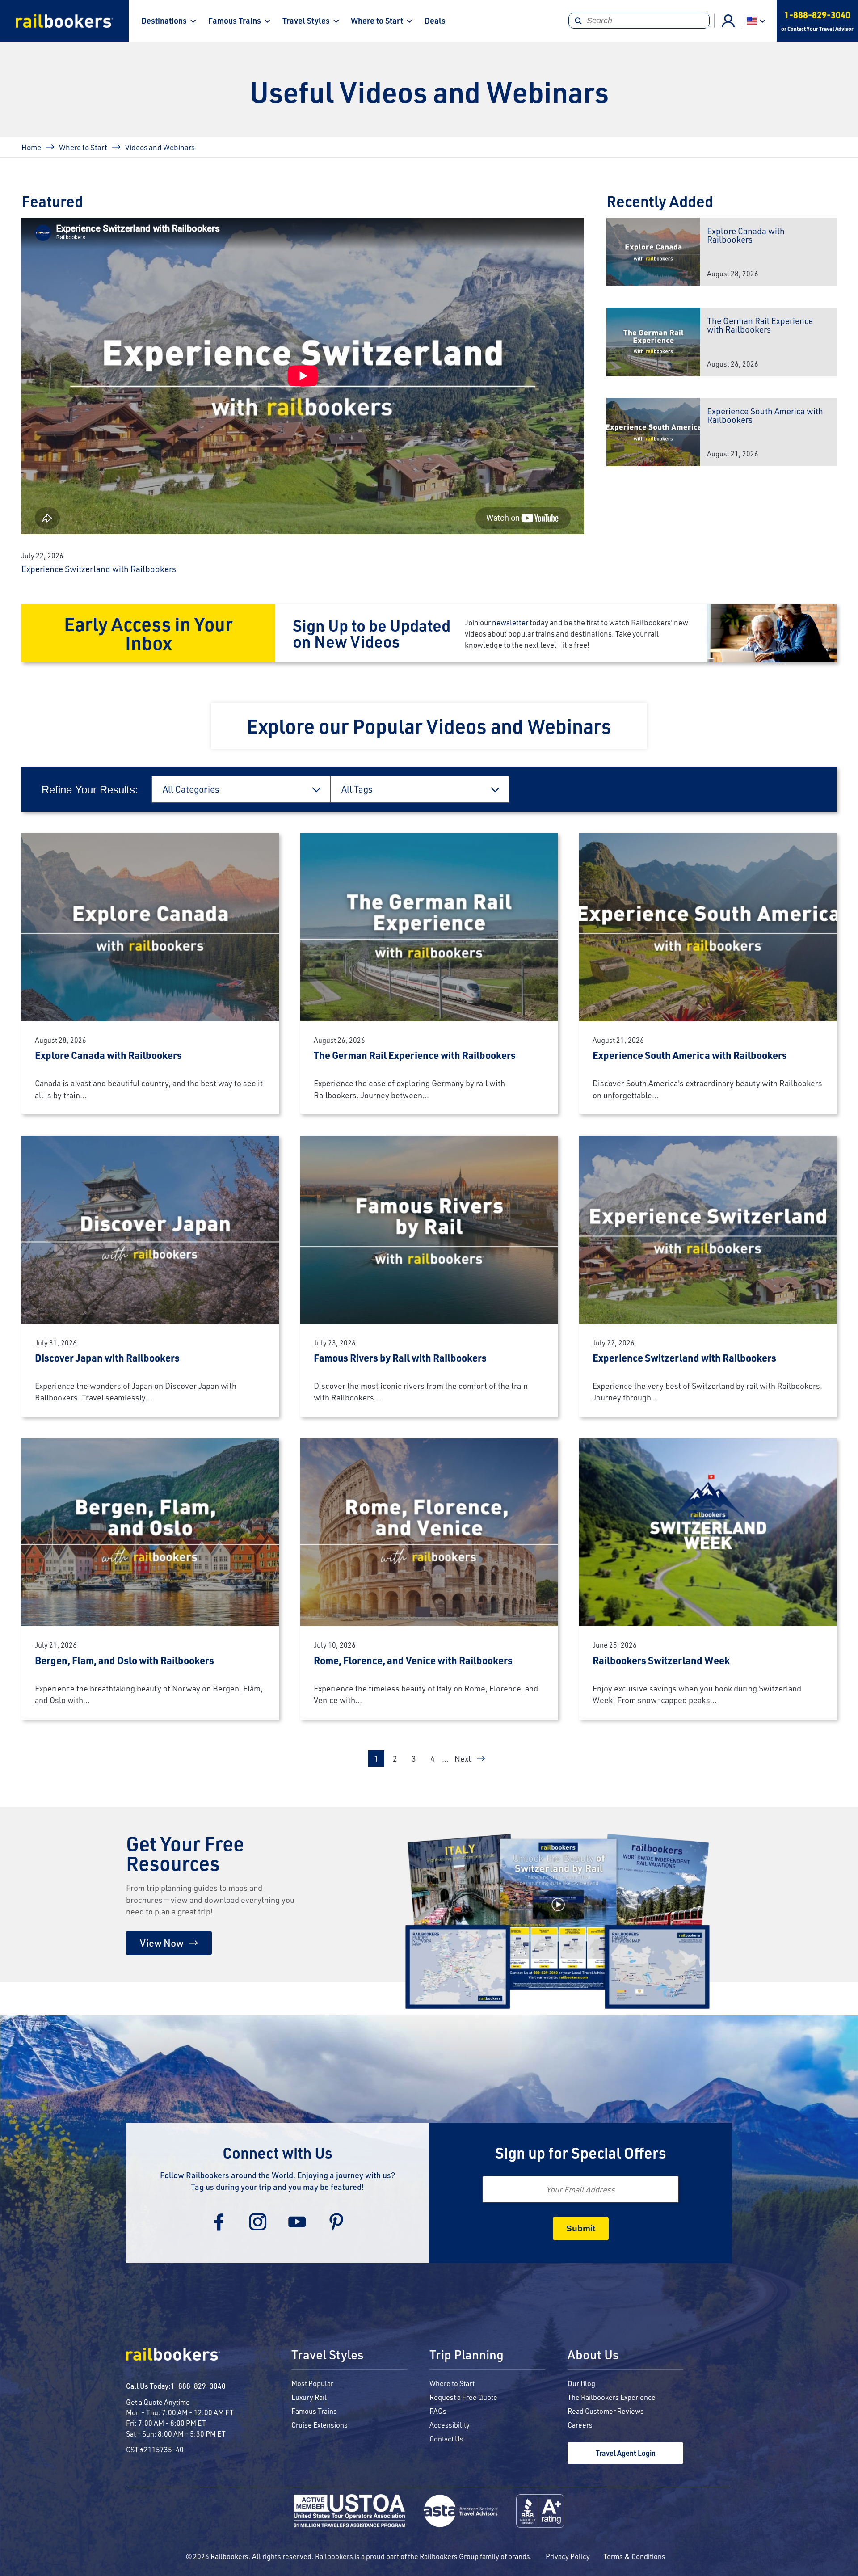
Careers (580, 2425)
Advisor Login (728, 21)
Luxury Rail (309, 2397)
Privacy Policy (568, 2556)
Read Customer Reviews (606, 2411)
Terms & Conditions (634, 2556)
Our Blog (581, 2383)
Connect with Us (278, 2152)
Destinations (164, 21)
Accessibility (450, 2425)
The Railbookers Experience (612, 2397)
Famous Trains (235, 21)
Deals (435, 21)
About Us (593, 2355)
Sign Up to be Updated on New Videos (372, 633)
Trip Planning (467, 2355)
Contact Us (446, 2439)
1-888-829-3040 (198, 2386)
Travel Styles (306, 21)
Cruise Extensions (320, 2425)
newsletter (510, 622)
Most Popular (312, 2383)
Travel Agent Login (626, 2453)
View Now (162, 1943)
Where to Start (377, 21)
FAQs (438, 2411)
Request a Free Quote (463, 2397)
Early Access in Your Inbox (148, 633)
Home (31, 147)
